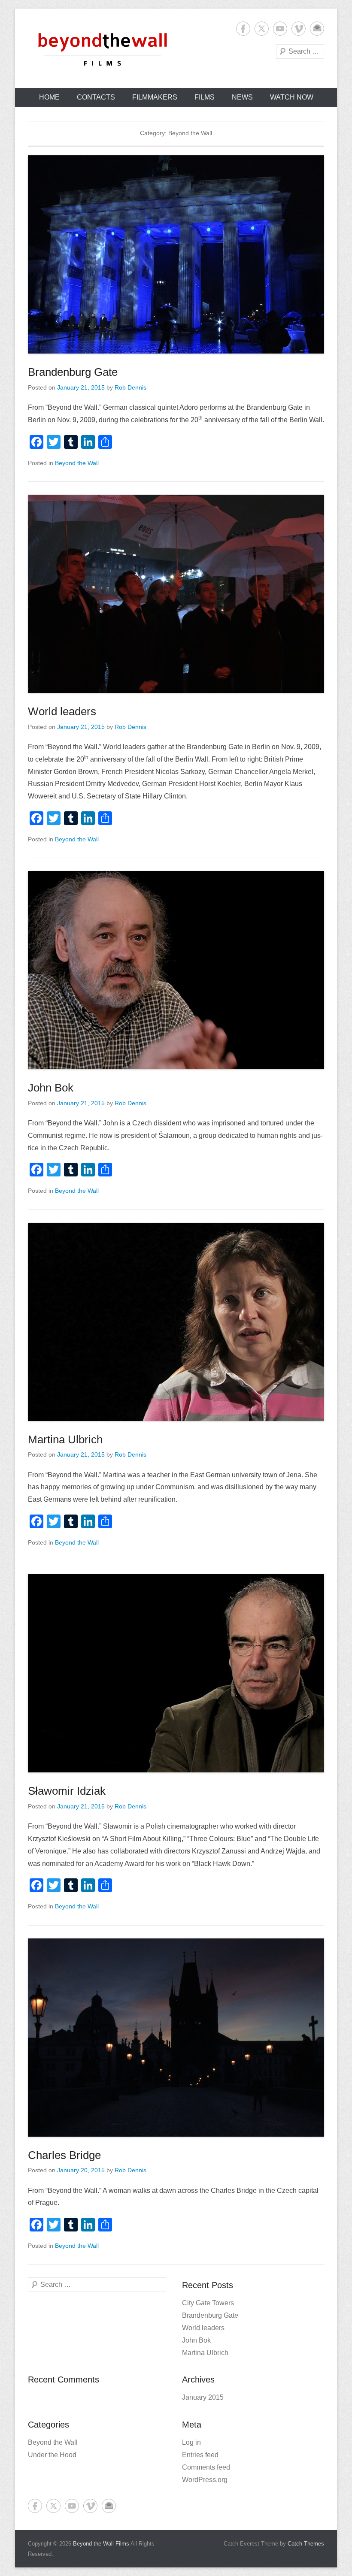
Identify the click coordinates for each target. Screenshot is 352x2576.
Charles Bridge (64, 2155)
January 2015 (203, 2397)
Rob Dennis (130, 387)
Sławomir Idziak (67, 1791)
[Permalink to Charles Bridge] (176, 2038)
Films (205, 97)
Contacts (96, 97)
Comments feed (206, 2467)
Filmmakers (155, 97)
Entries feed (200, 2455)
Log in (191, 2442)
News (242, 97)
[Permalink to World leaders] (176, 594)
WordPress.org (205, 2480)
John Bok (51, 1088)
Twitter (262, 29)
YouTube (280, 29)
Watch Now (292, 97)
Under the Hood (52, 2455)
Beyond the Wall (77, 463)
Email (317, 29)
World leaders (62, 711)
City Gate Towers (208, 2303)
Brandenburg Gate (73, 372)
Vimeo (299, 29)
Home (49, 97)
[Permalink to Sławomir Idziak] (176, 1673)
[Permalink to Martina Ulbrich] (176, 1322)
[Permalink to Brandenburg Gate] (176, 254)
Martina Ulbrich (65, 1439)
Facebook (243, 29)
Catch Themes (306, 2544)
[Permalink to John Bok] (176, 970)
